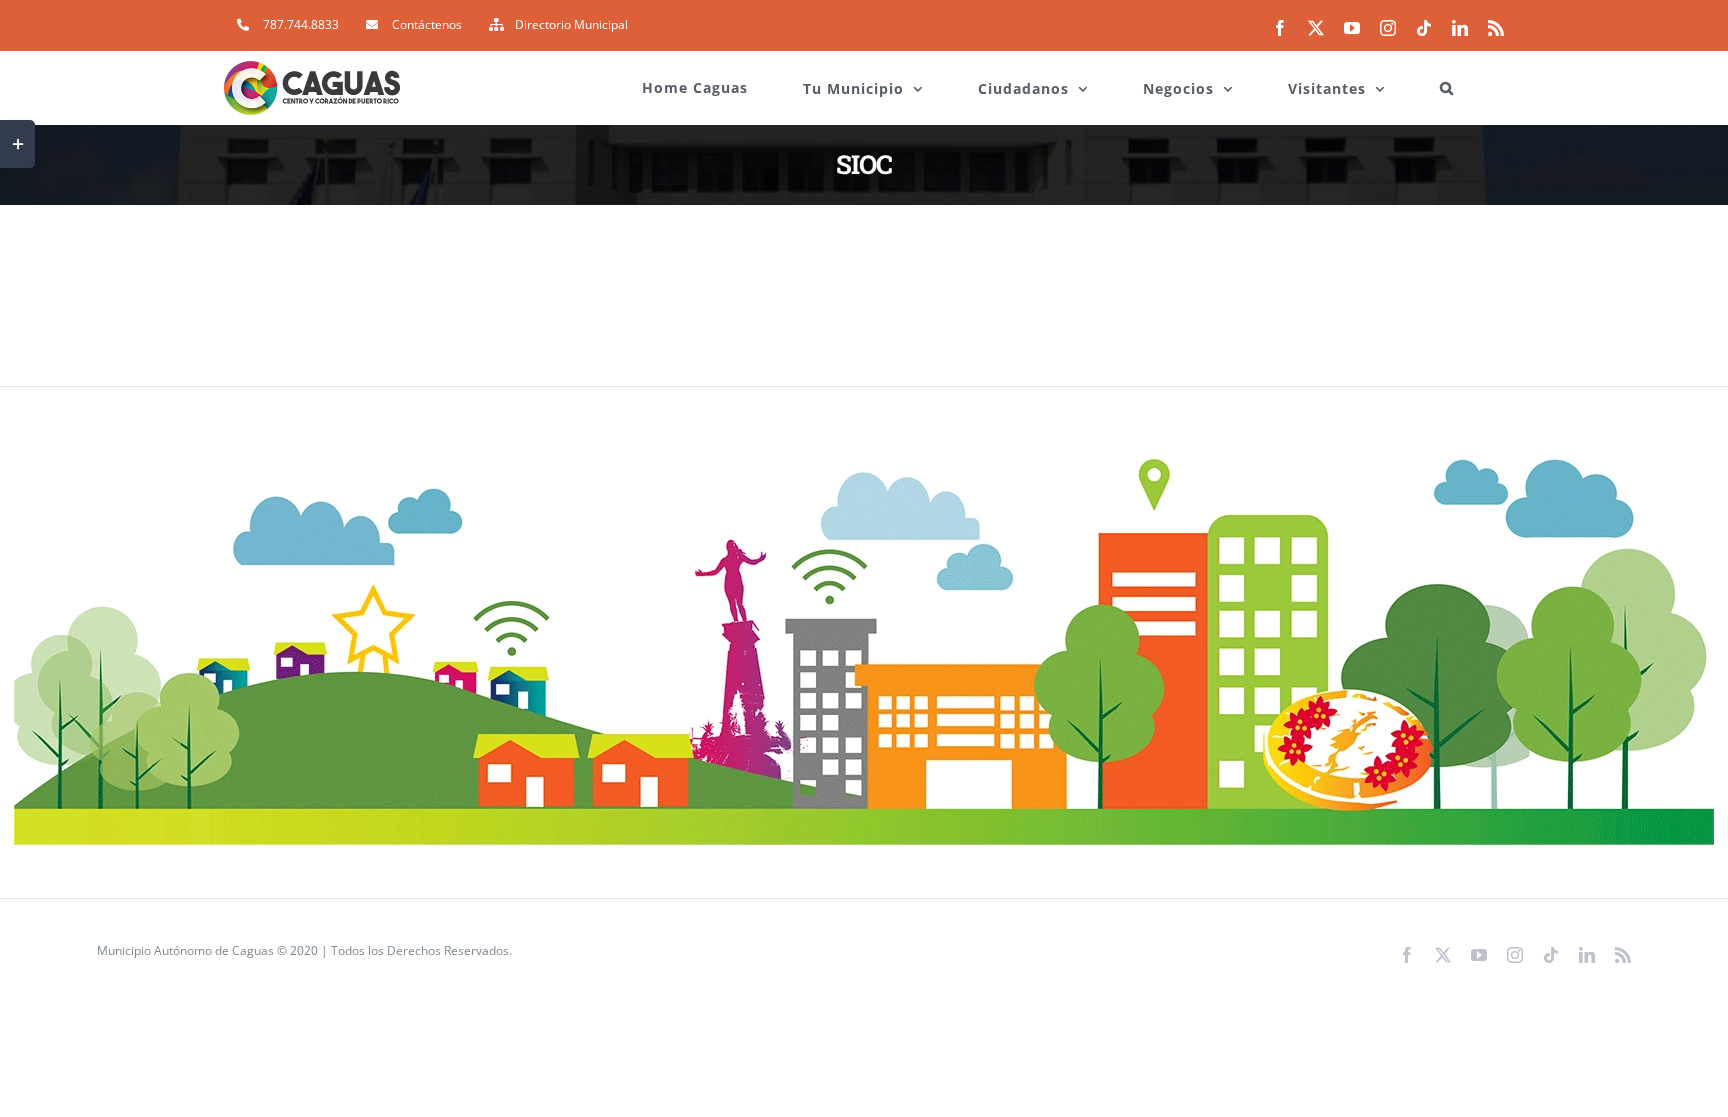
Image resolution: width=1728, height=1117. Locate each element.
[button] (1447, 78)
